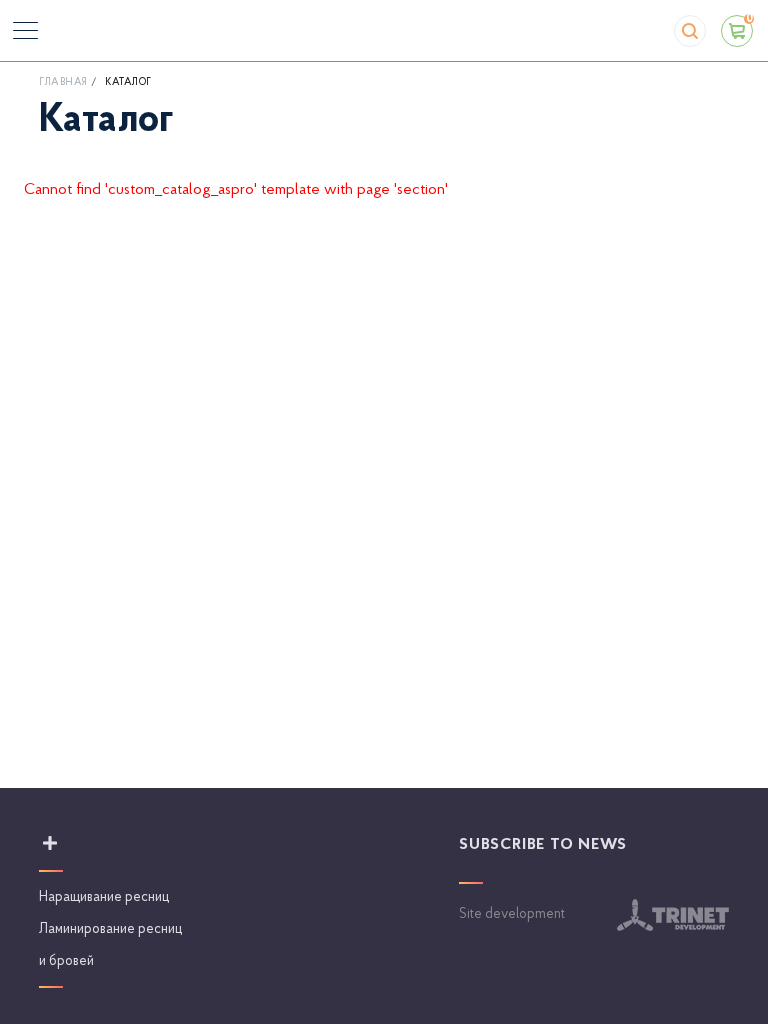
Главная (63, 82)
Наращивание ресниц (104, 897)
